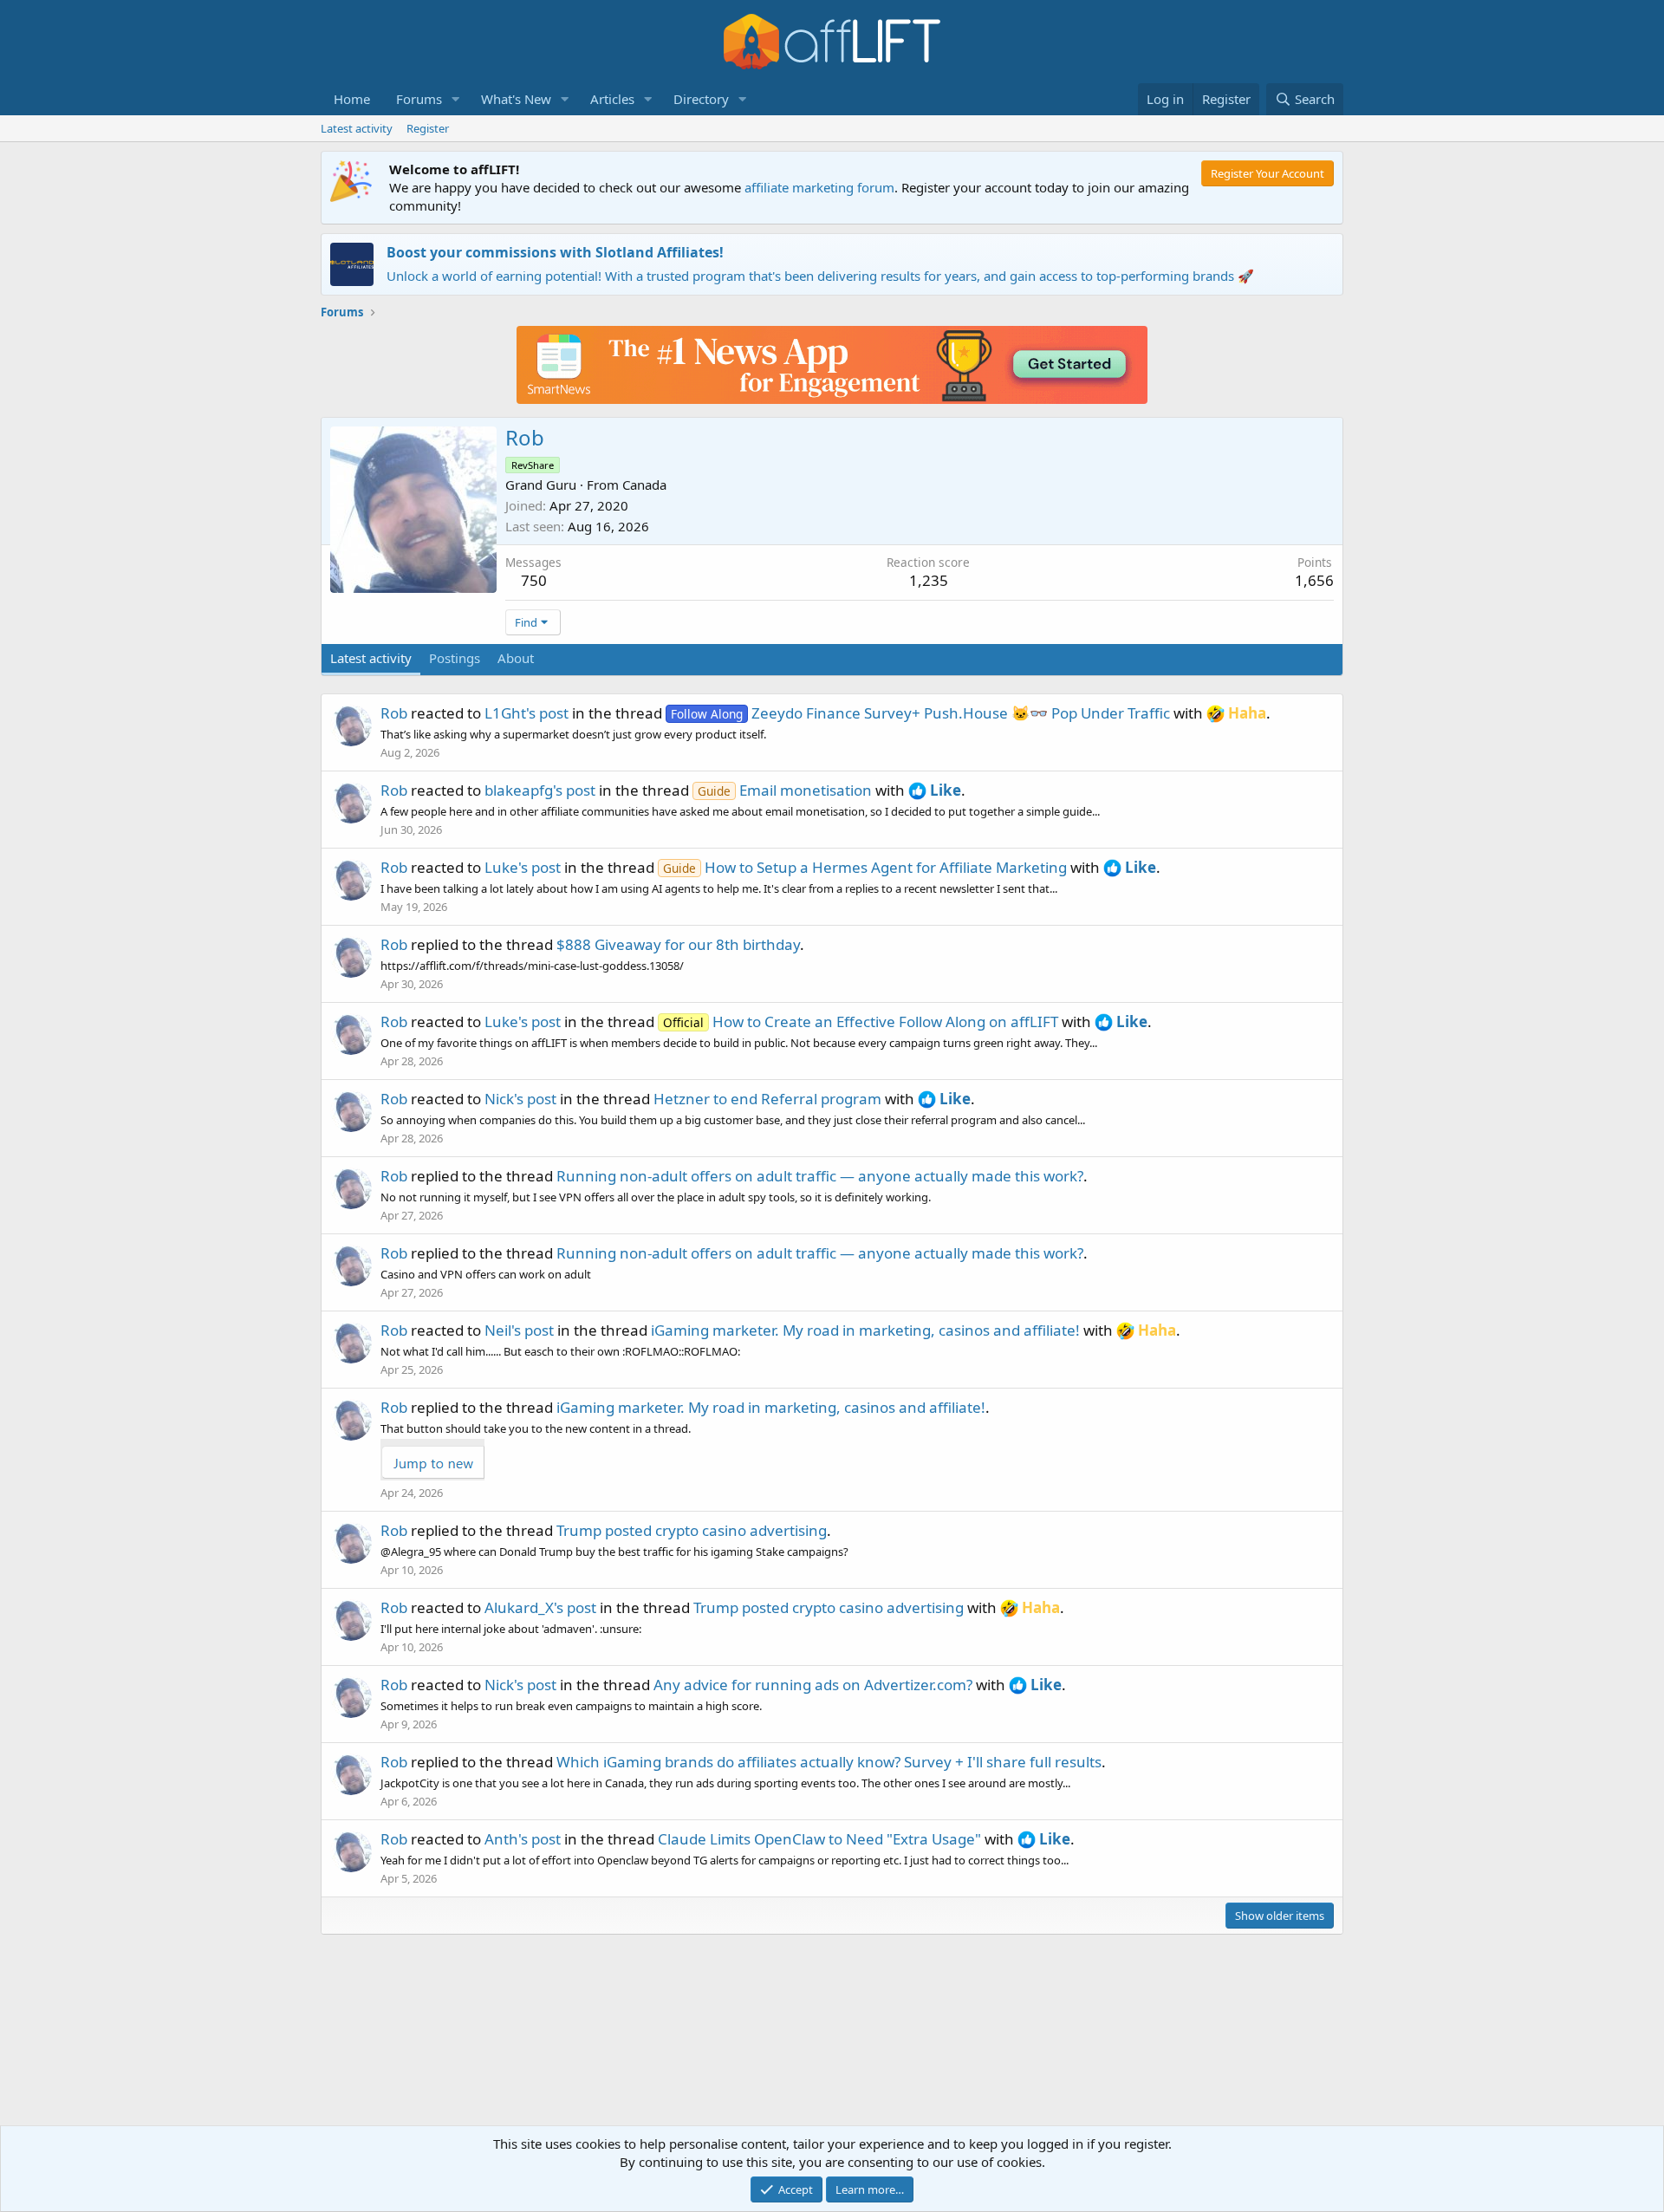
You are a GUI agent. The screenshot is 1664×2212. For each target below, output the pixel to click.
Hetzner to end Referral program (767, 1099)
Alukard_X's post (540, 1607)
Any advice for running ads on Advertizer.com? (813, 1685)
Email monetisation (785, 790)
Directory (701, 99)
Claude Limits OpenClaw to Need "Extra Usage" (819, 1839)
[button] (456, 99)
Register (428, 128)
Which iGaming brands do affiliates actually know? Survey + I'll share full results (829, 1762)
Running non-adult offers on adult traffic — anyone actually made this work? (820, 1176)
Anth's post (523, 1839)
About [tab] (516, 658)
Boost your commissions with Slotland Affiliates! (555, 252)
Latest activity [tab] (371, 658)
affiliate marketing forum (819, 187)
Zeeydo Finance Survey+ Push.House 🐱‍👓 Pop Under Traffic (920, 713)
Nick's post (520, 1099)
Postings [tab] (455, 658)
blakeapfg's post (540, 790)
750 (534, 580)
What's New (516, 99)
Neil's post (519, 1330)
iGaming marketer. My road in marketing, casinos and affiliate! (865, 1330)
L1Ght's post (526, 713)
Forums (419, 99)
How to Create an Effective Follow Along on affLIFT (861, 1021)
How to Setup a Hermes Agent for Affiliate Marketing (865, 867)
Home (352, 99)
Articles (612, 99)
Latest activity (357, 128)
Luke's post (523, 867)
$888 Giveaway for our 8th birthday (678, 944)
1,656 (1314, 580)
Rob (394, 713)
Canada (644, 485)
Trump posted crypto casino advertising (692, 1530)
